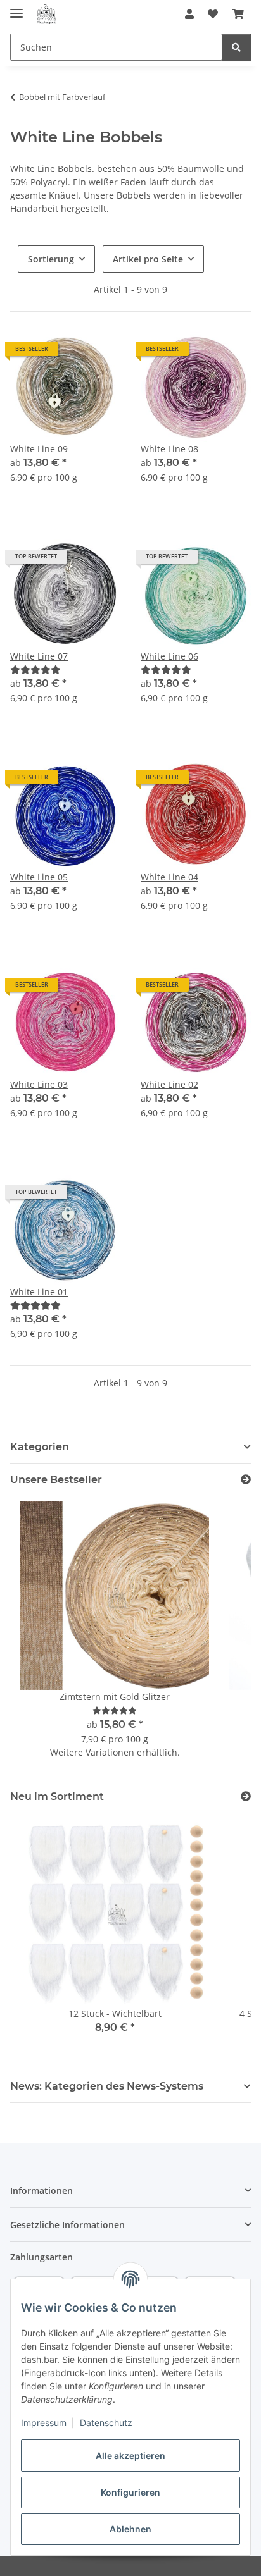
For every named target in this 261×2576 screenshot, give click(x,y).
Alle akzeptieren (130, 2456)
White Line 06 (169, 656)
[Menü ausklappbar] (16, 8)
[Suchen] (236, 47)
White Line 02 (169, 1084)
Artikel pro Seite (148, 259)
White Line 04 (169, 877)
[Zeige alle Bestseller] (246, 1480)
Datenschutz (106, 2423)
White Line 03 (39, 1084)
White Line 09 (39, 449)
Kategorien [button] (40, 1447)
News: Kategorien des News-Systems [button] (107, 2086)
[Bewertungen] (35, 669)
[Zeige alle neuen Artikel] (246, 1796)
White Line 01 (39, 1292)
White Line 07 (39, 656)
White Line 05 (39, 877)
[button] (189, 14)
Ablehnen (130, 2529)
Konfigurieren (130, 2492)
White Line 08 (169, 449)
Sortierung (51, 259)
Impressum (44, 2423)
